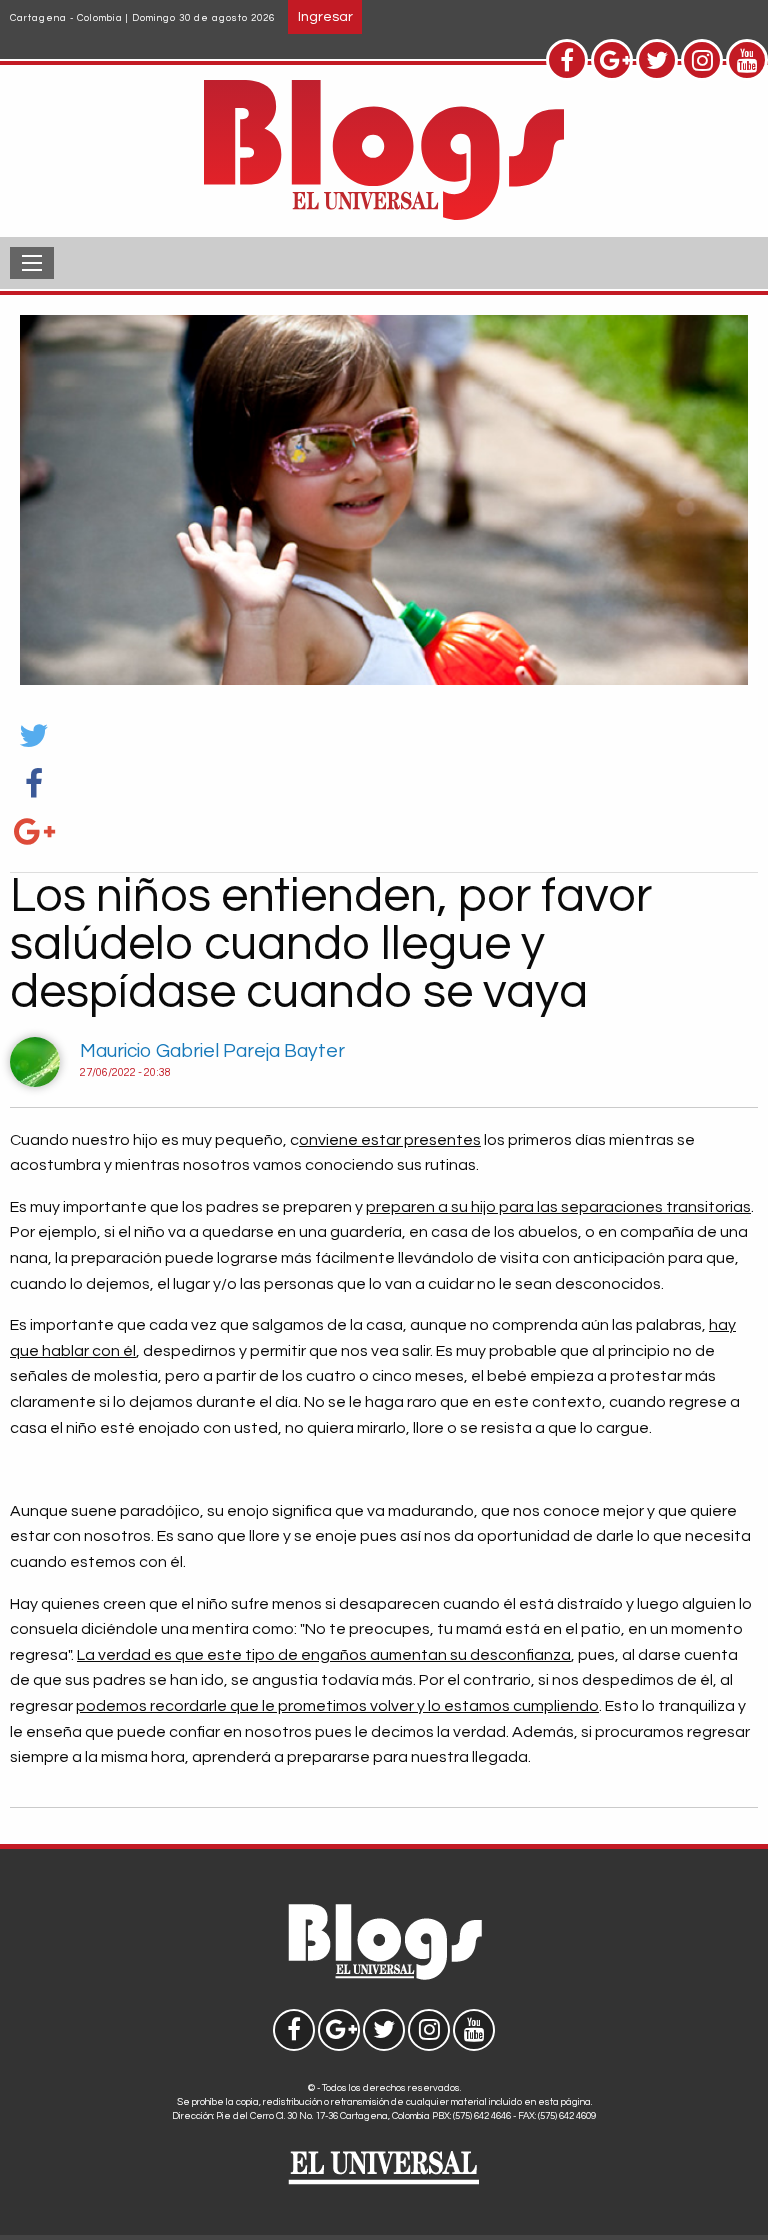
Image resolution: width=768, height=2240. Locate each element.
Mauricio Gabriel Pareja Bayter (212, 1051)
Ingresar (325, 16)
